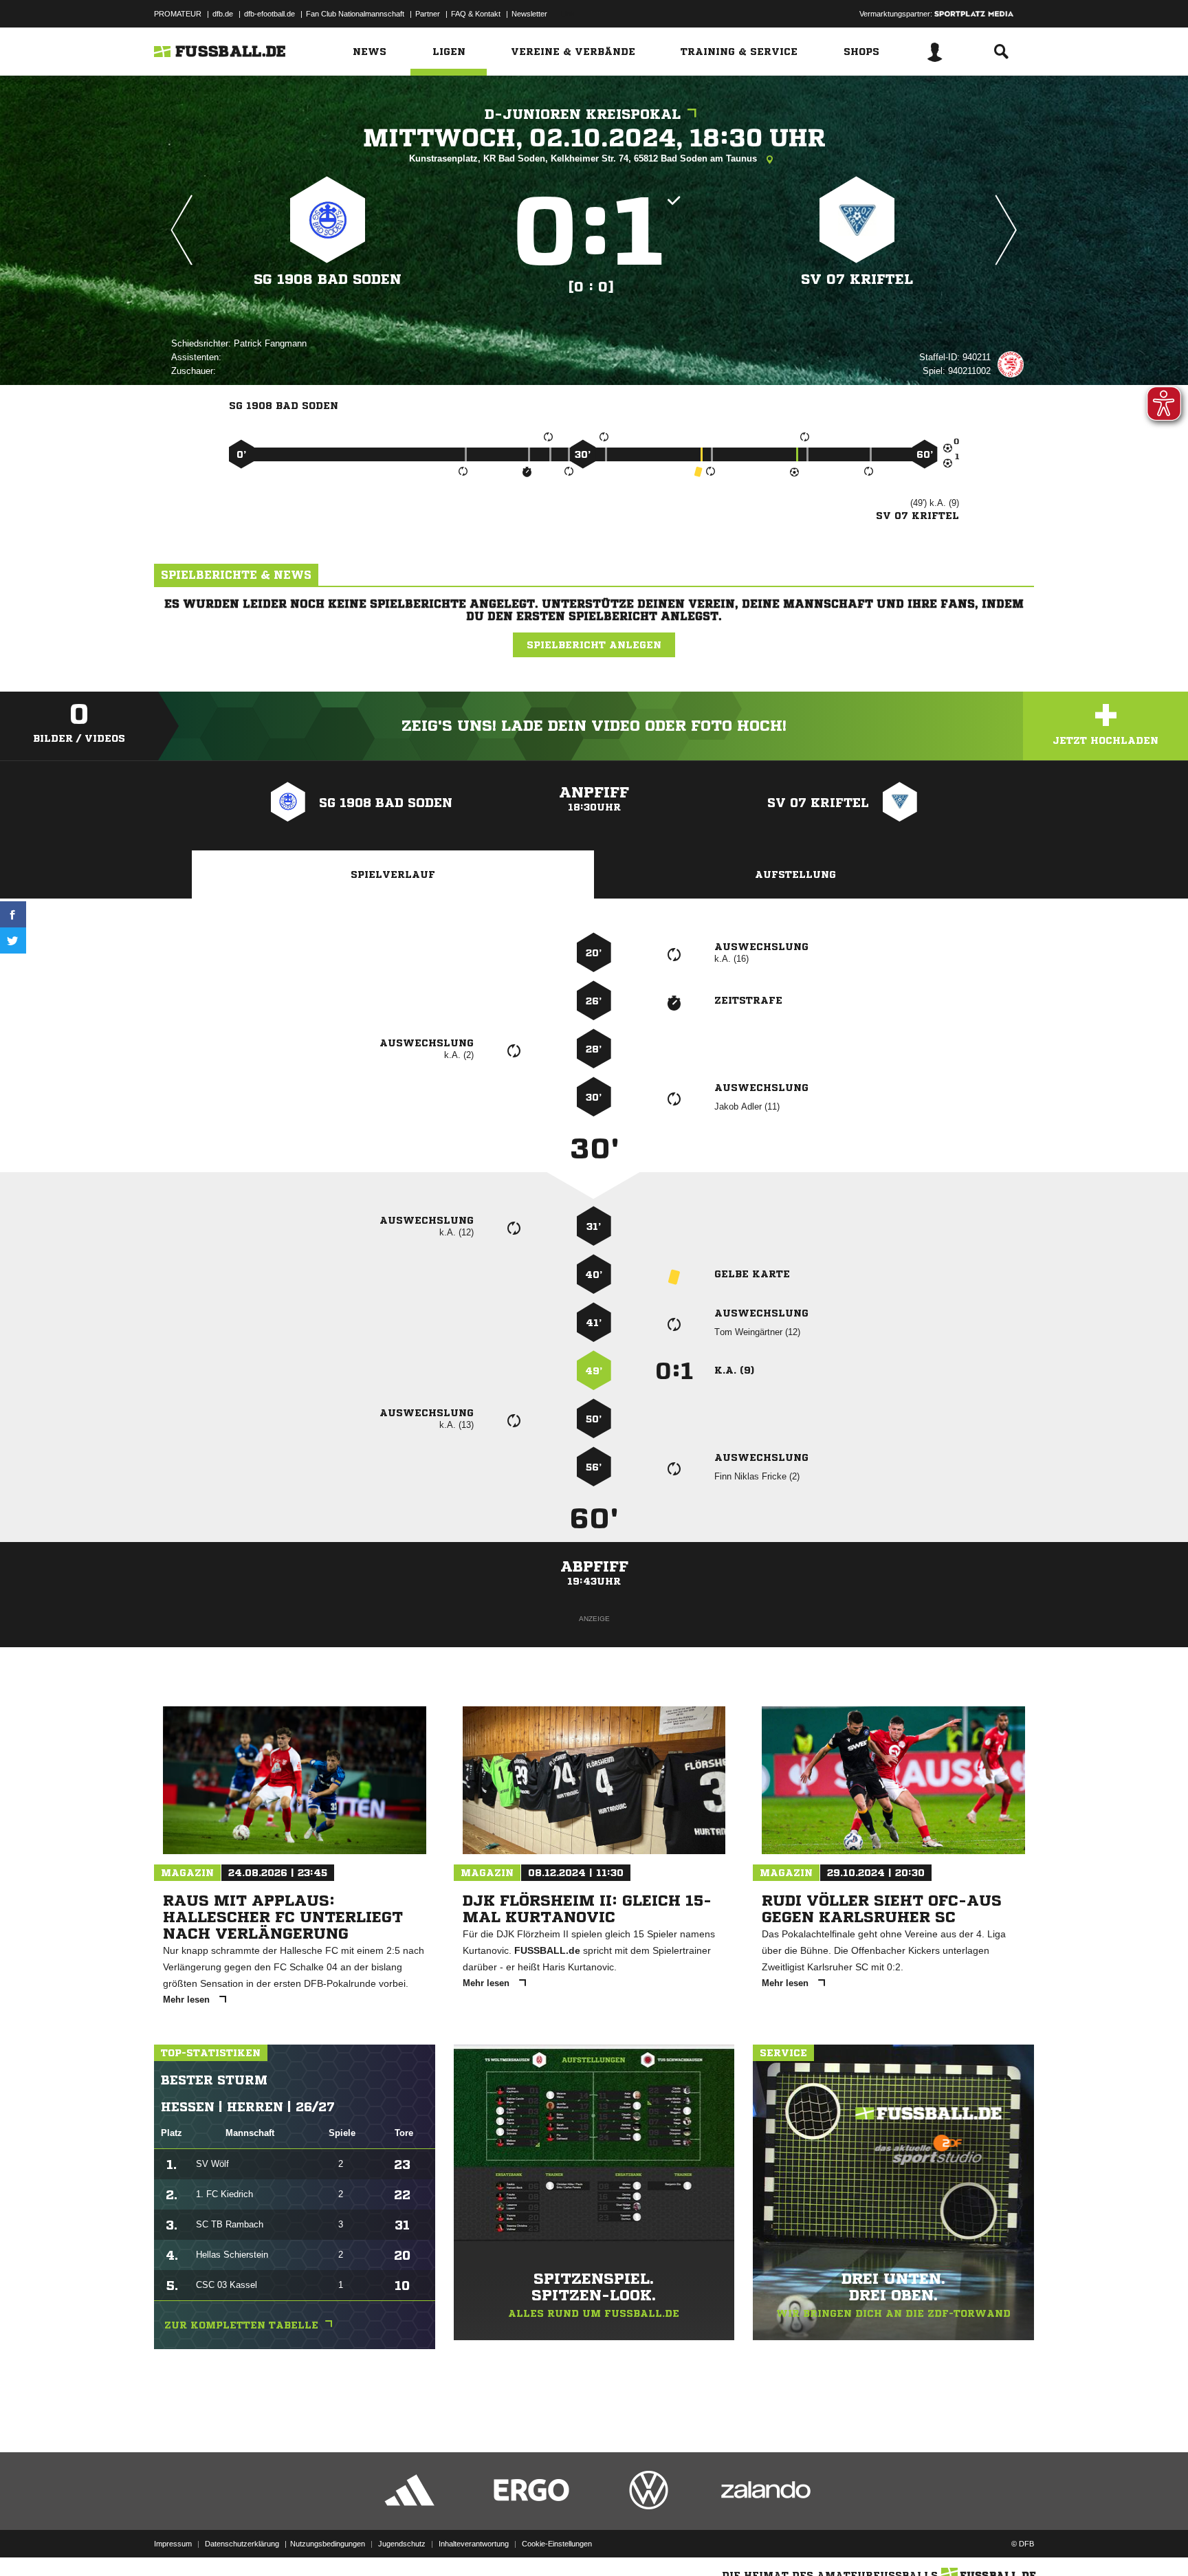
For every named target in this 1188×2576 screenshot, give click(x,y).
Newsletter (529, 14)
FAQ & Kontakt (476, 14)
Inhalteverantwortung (474, 2544)
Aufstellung (795, 874)
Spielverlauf (393, 874)
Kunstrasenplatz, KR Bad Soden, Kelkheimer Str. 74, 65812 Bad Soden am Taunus (584, 158)
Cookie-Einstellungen (557, 2544)
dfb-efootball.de (269, 14)
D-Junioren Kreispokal (583, 114)
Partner (428, 14)
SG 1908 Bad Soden (328, 279)
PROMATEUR (178, 14)
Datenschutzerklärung (242, 2544)
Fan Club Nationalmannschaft (355, 14)
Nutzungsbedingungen (328, 2544)
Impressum (173, 2544)
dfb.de (223, 14)
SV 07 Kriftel (857, 279)
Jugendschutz (402, 2544)
